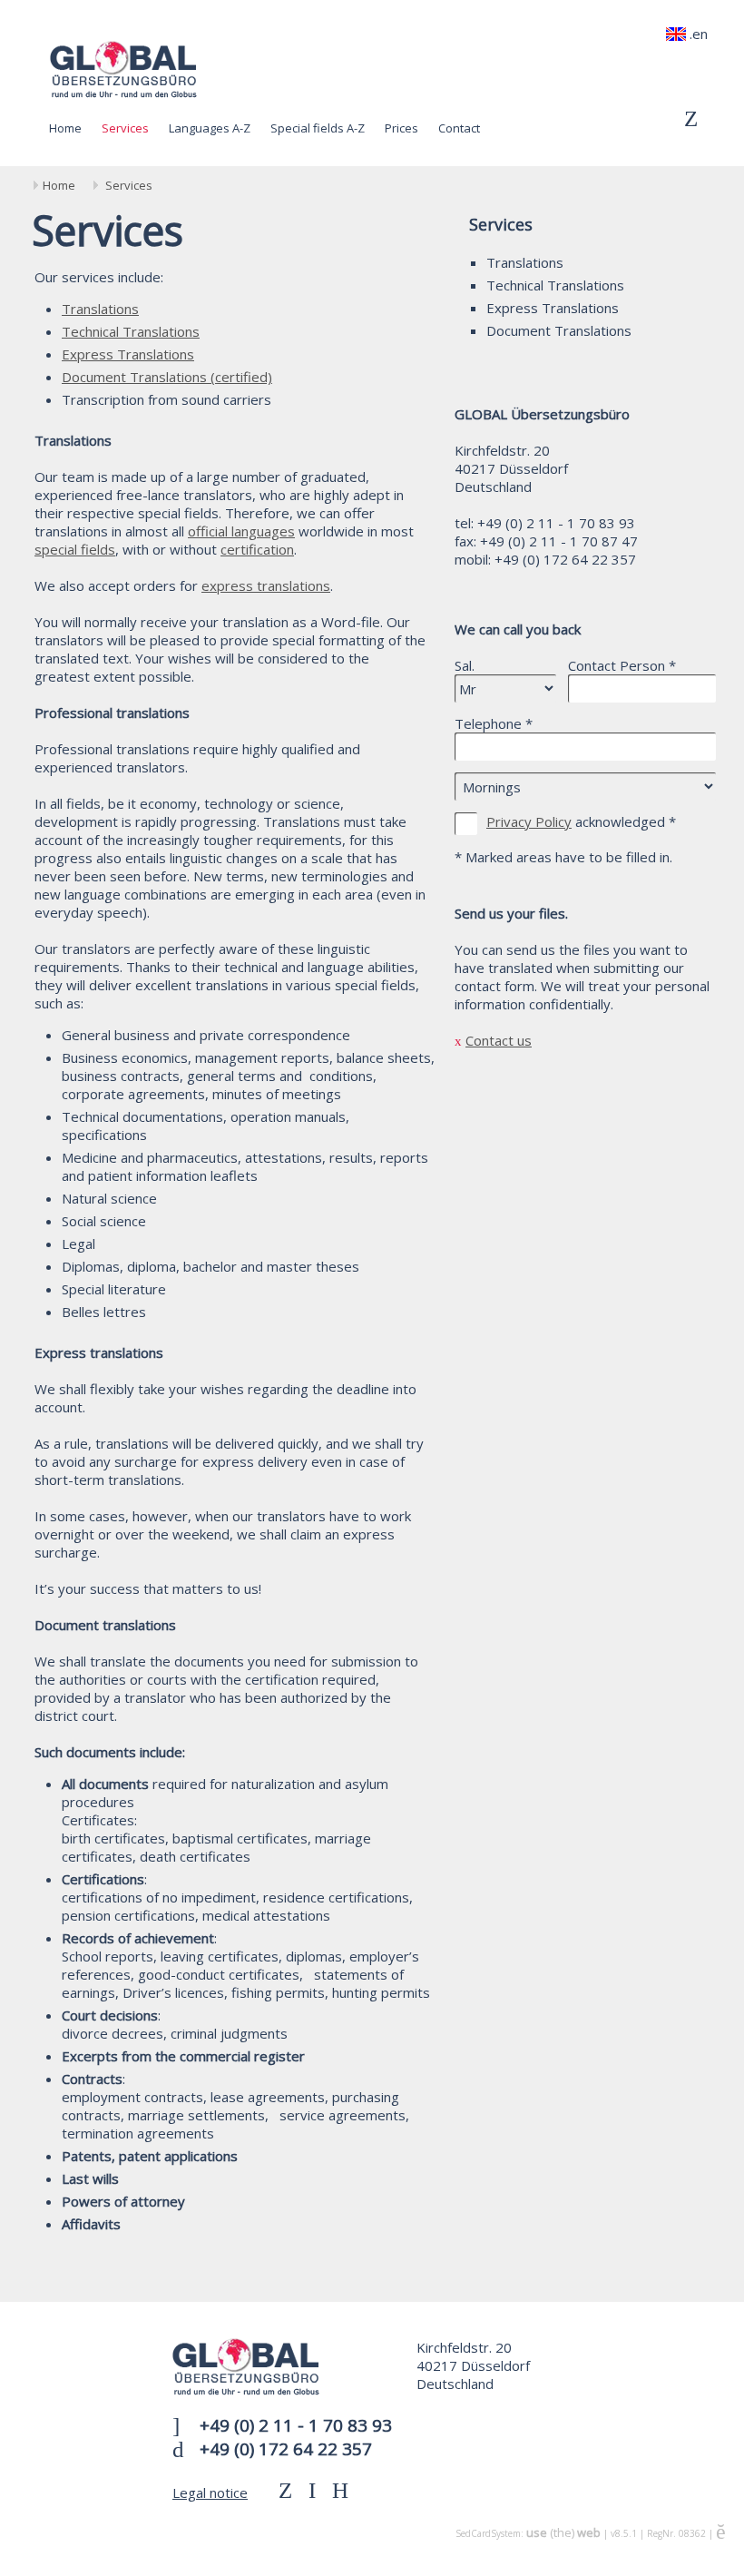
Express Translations (553, 308)
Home (65, 128)
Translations (525, 262)
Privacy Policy (529, 821)
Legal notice (210, 2492)
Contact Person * (622, 665)
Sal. (465, 665)
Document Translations (559, 330)
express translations (266, 585)
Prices (401, 128)
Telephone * (494, 723)
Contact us (499, 1040)
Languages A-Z (210, 128)
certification (257, 549)
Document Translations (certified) (167, 377)
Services (125, 128)
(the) (563, 2532)
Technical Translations (555, 285)
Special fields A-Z (318, 128)
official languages (241, 531)
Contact (459, 128)
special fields (75, 549)
